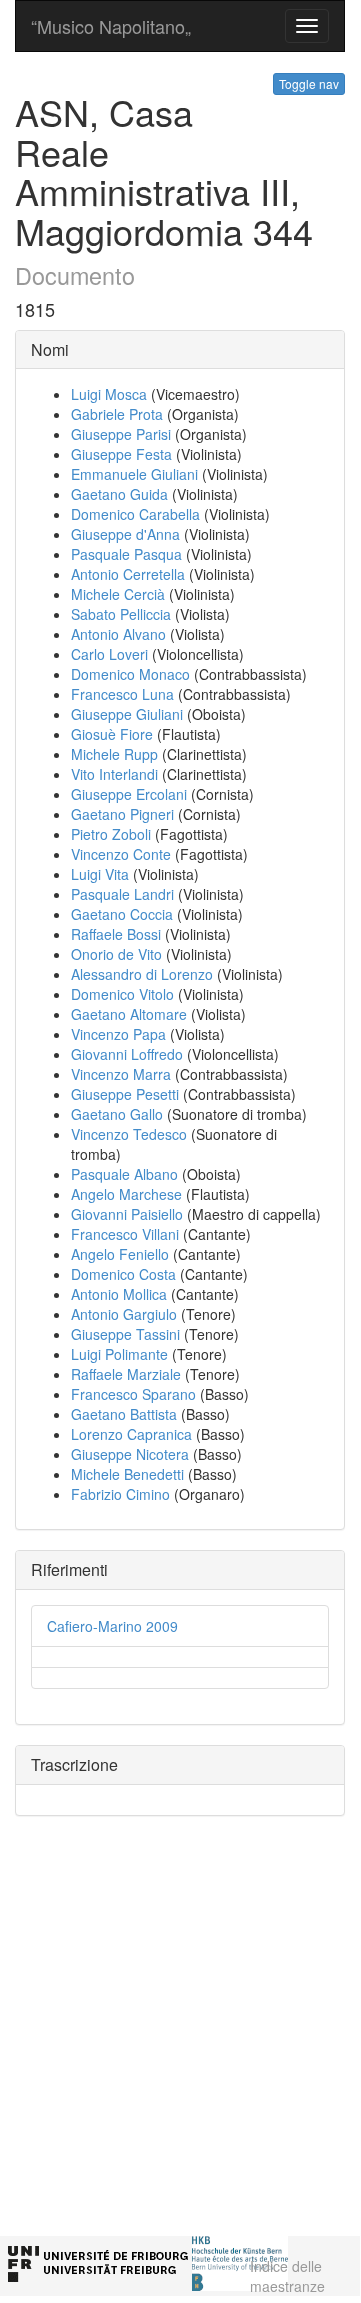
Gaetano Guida (119, 494)
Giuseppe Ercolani (129, 794)
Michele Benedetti (127, 1474)
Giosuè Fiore (112, 734)
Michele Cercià (118, 594)
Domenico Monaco (130, 674)
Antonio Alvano (118, 634)
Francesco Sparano (133, 1394)
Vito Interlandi (114, 774)
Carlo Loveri (109, 654)
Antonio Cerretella (128, 574)
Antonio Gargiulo (124, 1314)
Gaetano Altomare (129, 1014)
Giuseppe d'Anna (125, 534)
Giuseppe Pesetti (125, 1094)
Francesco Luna (122, 694)
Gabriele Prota (117, 414)
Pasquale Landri (122, 894)
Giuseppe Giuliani (127, 714)
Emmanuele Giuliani (134, 474)
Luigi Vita (100, 874)
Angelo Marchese (126, 1194)
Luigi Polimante (119, 1354)
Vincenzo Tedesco (129, 1134)
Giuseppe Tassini (125, 1334)
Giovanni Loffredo (127, 1054)
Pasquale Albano (124, 1174)
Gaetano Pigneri (122, 814)
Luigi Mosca (109, 394)
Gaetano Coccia (122, 914)
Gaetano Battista (124, 1414)
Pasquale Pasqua (126, 554)
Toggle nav (309, 83)
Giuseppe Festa (121, 454)
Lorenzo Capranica (131, 1434)
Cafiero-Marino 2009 (112, 1626)
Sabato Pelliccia (121, 614)
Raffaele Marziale (126, 1374)
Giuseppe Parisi (121, 434)
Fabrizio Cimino (120, 1494)
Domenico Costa (123, 1274)
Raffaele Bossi (116, 934)
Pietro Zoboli (111, 834)
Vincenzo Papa (118, 1034)
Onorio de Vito (116, 954)
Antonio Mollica (119, 1294)
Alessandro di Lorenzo (142, 974)
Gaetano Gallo (117, 1114)
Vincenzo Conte (121, 854)
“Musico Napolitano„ (111, 26)
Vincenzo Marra (121, 1074)
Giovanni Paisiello (127, 1214)
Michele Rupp (114, 754)
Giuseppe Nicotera (130, 1454)
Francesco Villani (125, 1234)
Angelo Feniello (120, 1254)
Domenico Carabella (135, 514)
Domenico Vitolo (122, 994)
